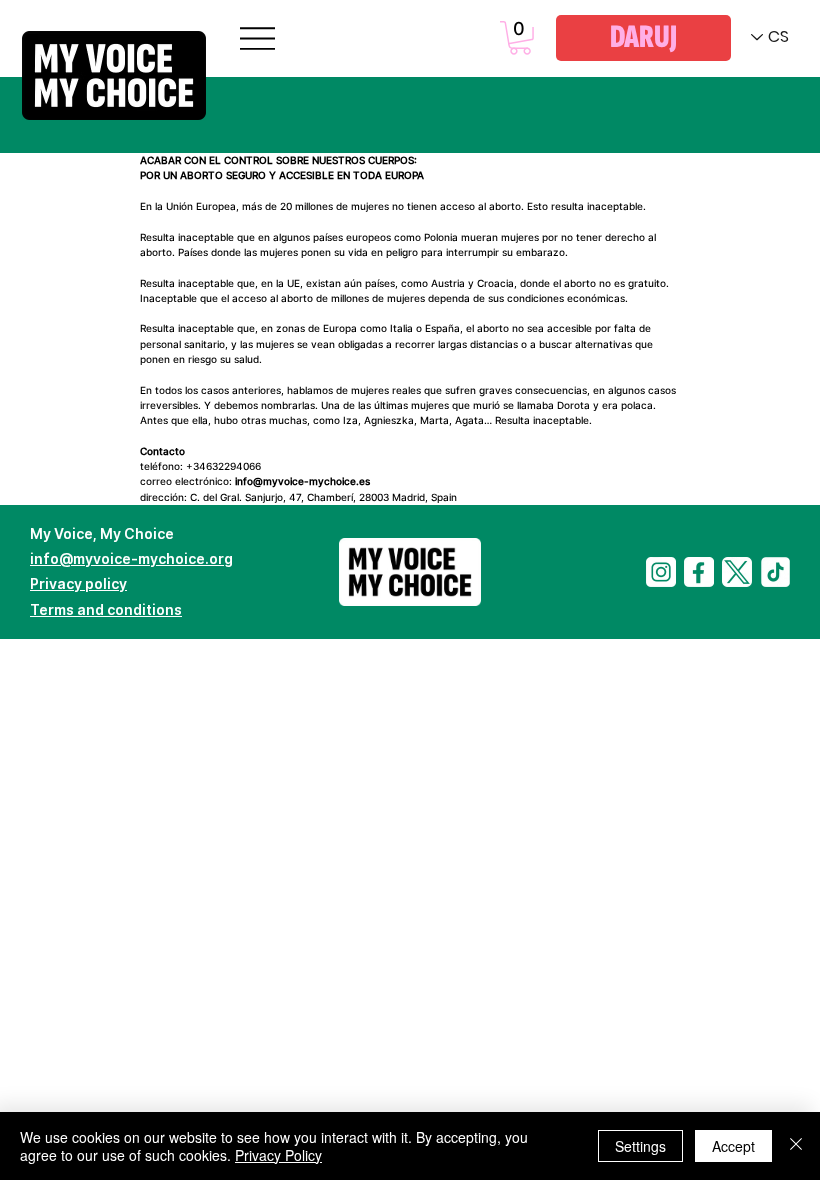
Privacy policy (78, 583)
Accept (733, 1146)
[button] (520, 38)
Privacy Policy (278, 1155)
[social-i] (661, 572)
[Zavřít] (796, 1146)
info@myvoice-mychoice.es (302, 481)
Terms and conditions (106, 609)
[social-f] (699, 572)
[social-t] (737, 572)
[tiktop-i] (775, 572)
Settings (640, 1146)
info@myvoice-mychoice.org (131, 558)
